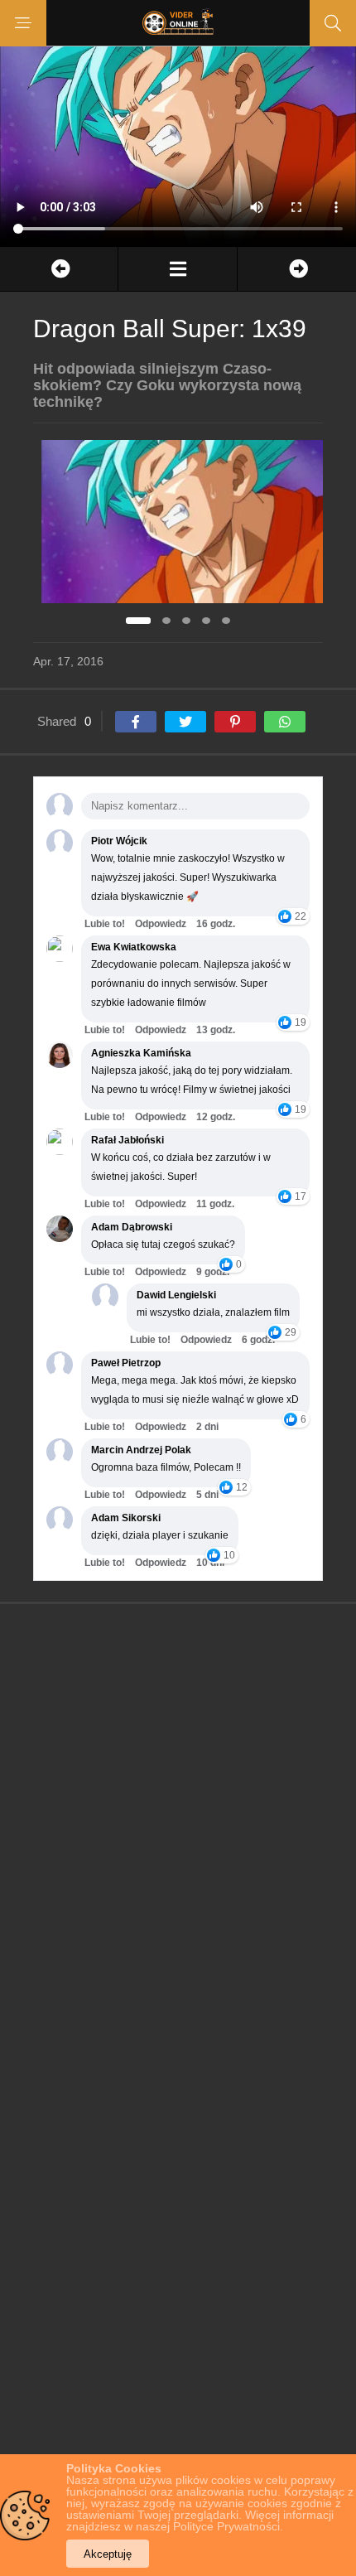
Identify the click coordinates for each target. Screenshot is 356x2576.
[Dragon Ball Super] (177, 269)
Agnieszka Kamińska (141, 1053)
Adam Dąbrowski (132, 1227)
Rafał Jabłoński (127, 1140)
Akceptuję (108, 2554)
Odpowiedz (161, 924)
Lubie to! (105, 924)
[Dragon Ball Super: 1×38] (59, 269)
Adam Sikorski (126, 1518)
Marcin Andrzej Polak (141, 1450)
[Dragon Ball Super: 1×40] (297, 269)
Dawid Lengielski (176, 1295)
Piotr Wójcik (119, 841)
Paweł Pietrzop (126, 1363)
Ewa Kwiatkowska (134, 947)
